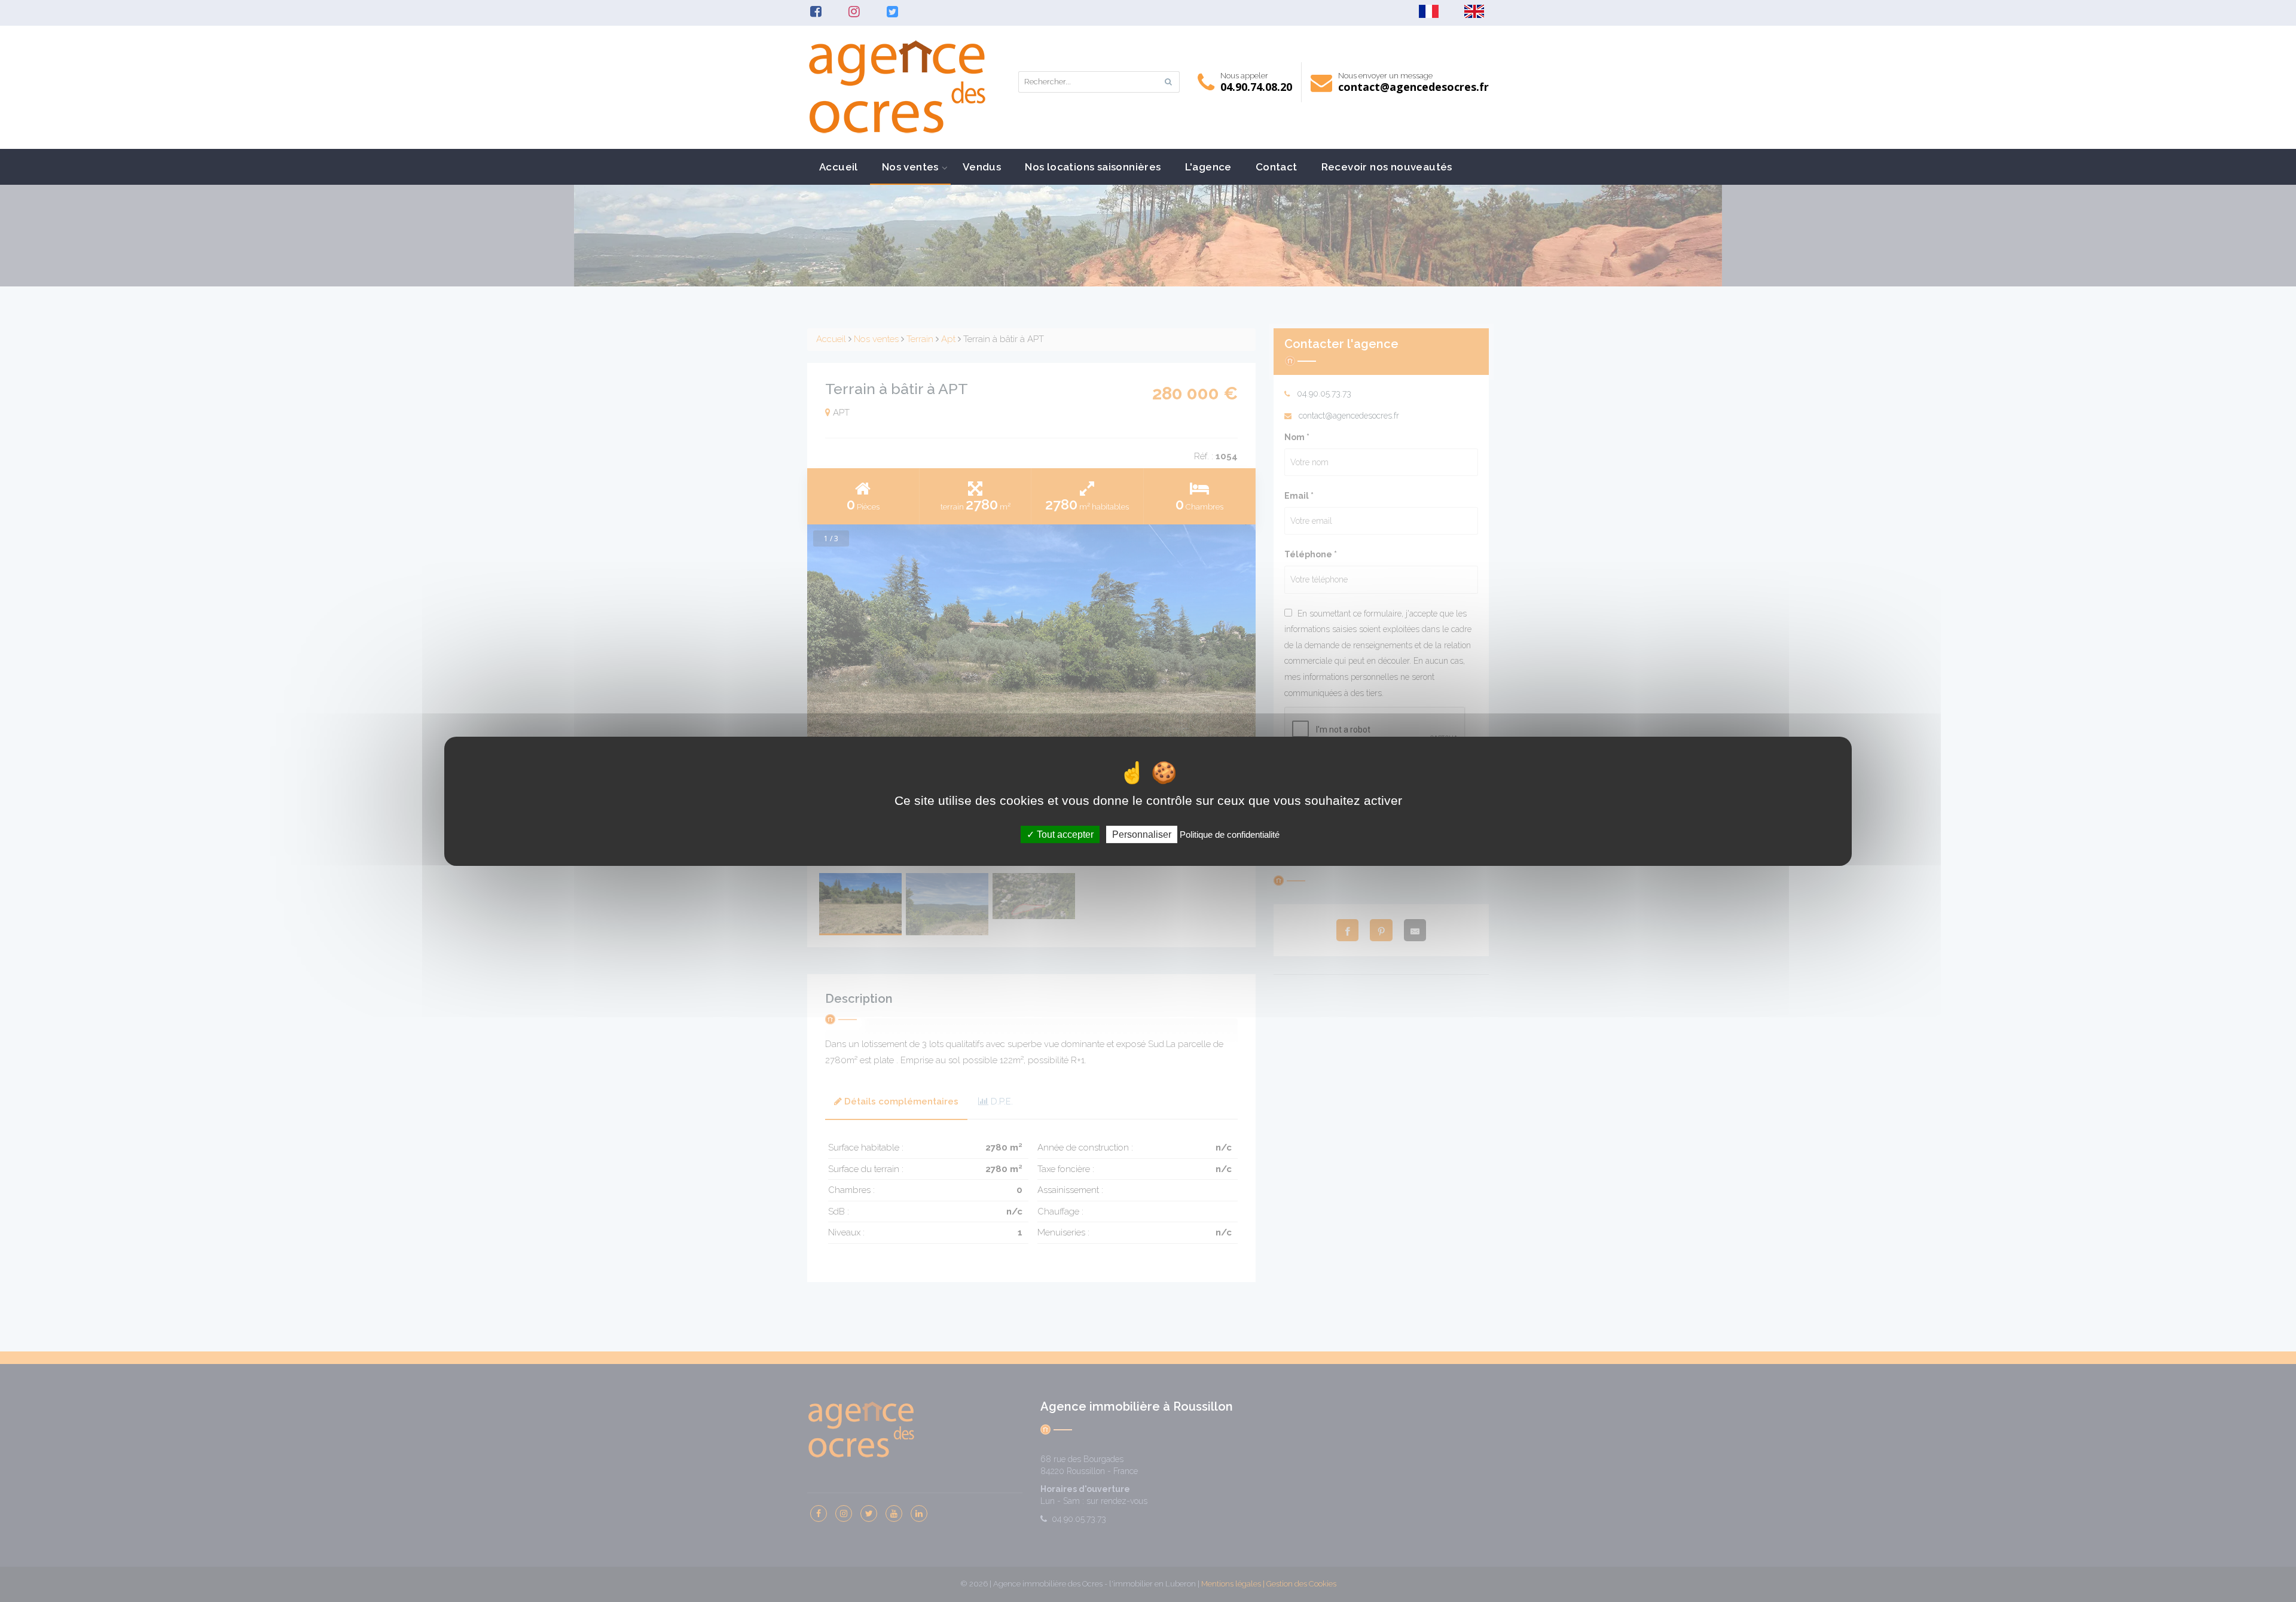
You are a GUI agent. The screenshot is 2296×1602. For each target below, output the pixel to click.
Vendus (982, 167)
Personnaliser (1142, 834)
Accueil (839, 167)
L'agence (1208, 167)
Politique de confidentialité (1230, 834)
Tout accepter (1064, 834)
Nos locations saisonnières (1093, 167)
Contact (1277, 167)
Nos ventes (910, 167)
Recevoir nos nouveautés (1387, 167)
